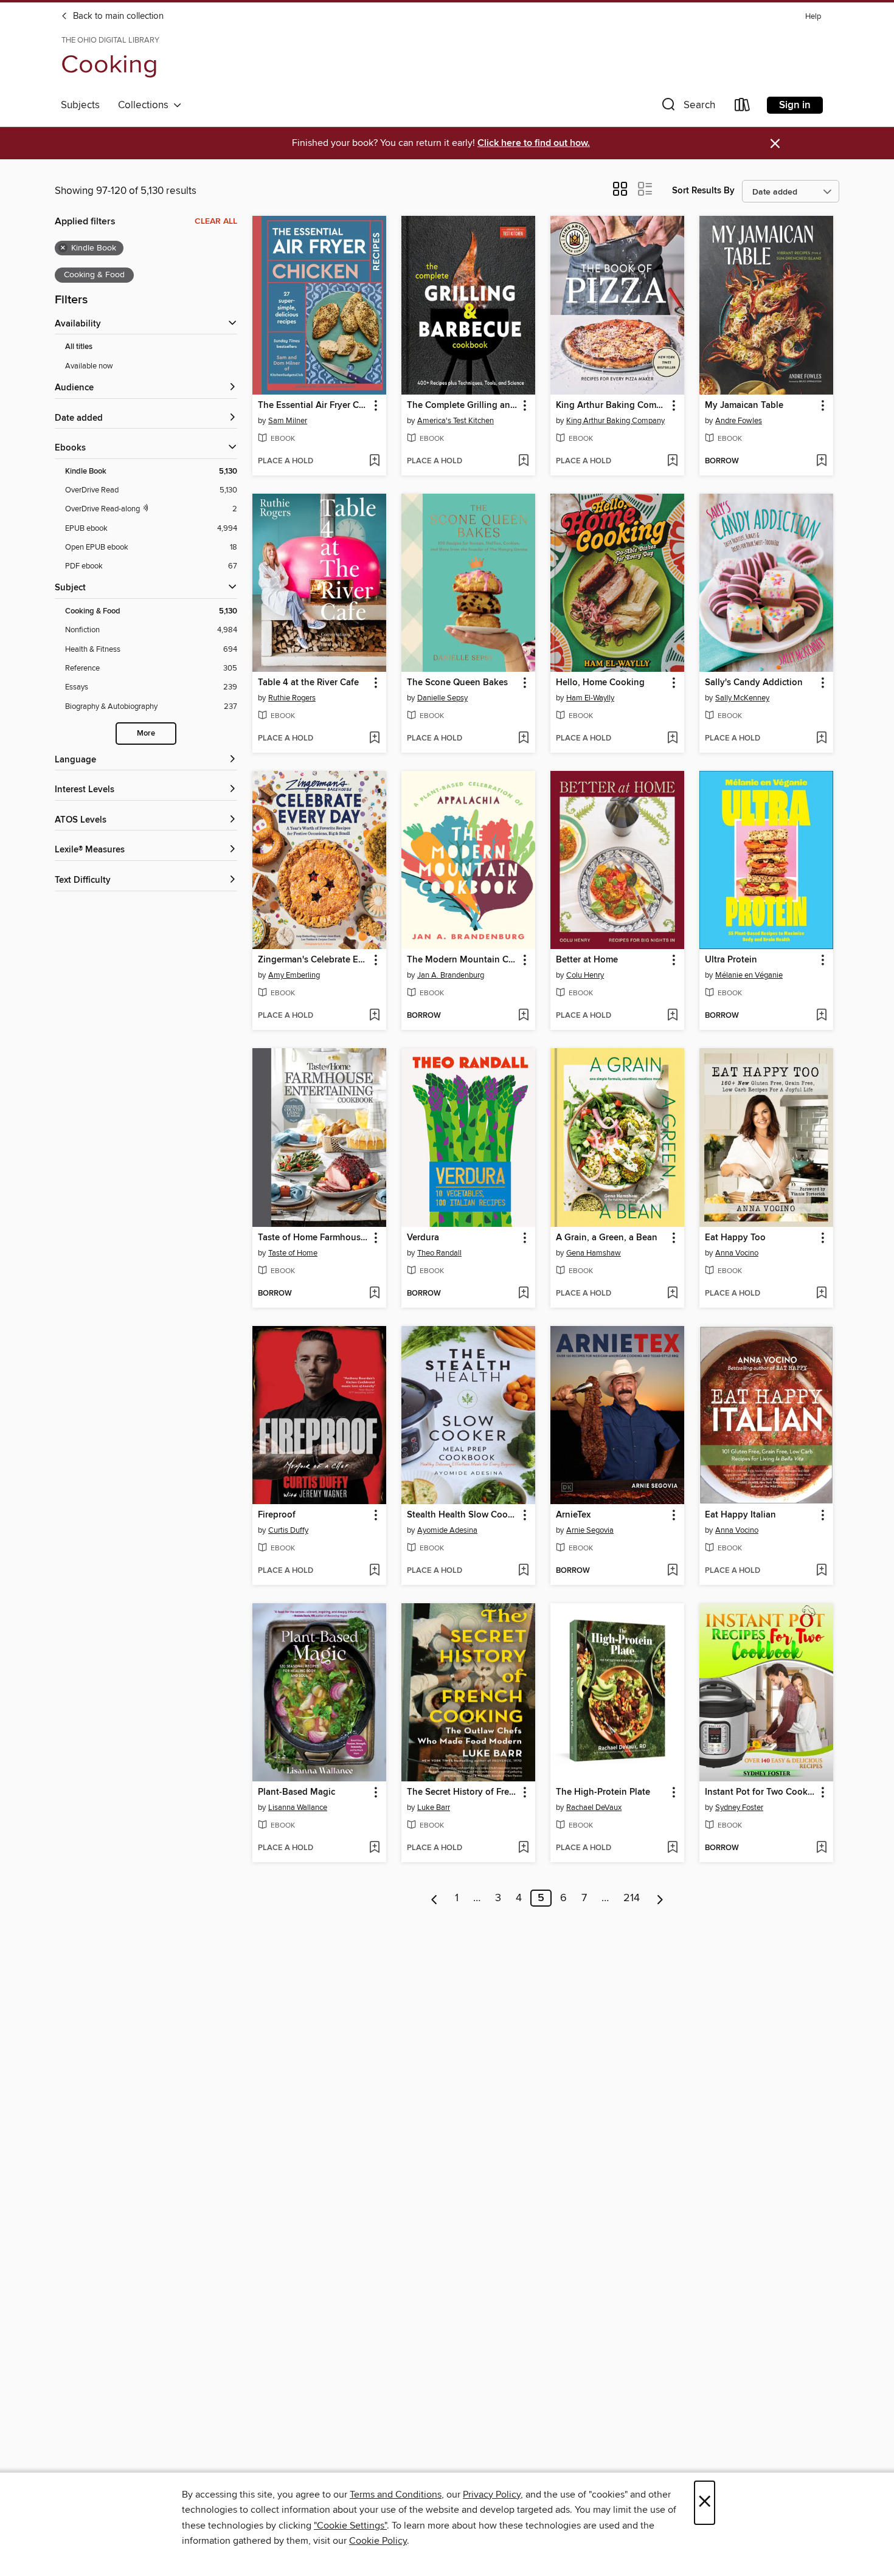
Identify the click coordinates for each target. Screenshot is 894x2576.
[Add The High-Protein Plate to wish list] (672, 1848)
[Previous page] (435, 1898)
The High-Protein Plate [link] (603, 1792)
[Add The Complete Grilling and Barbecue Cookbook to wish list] (523, 461)
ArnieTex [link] (573, 1515)
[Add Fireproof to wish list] (374, 1571)
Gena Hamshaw (594, 1253)
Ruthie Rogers (292, 698)
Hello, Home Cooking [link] (600, 683)
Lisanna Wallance (298, 1808)
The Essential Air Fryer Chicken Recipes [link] (314, 406)
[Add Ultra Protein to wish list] (821, 1016)
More (146, 734)
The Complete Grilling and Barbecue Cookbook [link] (463, 406)
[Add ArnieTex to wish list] (672, 1571)
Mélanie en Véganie (749, 975)
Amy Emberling (294, 975)
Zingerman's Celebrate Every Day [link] (314, 960)
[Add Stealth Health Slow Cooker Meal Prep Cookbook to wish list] (523, 1571)
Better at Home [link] (587, 960)
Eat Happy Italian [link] (740, 1515)
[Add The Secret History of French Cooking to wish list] (523, 1848)
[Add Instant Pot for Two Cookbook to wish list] (821, 1848)
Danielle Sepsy (442, 698)
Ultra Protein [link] (731, 960)
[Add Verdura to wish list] (523, 1294)
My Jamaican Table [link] (744, 406)
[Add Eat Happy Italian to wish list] (821, 1571)
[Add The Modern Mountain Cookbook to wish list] (523, 1016)
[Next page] (660, 1898)
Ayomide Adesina (447, 1530)
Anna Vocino (737, 1253)
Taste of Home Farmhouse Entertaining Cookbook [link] (314, 1238)
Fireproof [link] (277, 1515)
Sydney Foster (739, 1808)
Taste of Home (293, 1253)
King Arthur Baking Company (615, 421)
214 (632, 1898)
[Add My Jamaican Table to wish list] (821, 461)
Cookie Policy (378, 2541)
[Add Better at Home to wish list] (672, 1016)
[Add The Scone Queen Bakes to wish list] (523, 739)
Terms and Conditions (396, 2495)
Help (813, 17)
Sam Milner (288, 421)
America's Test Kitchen (456, 421)
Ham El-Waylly (590, 698)
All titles (79, 347)
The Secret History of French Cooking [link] (463, 1792)
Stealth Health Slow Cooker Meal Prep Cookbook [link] (463, 1515)
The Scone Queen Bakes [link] (457, 683)
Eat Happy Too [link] (735, 1238)
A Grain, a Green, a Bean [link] (607, 1238)
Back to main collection (117, 16)
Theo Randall (439, 1253)
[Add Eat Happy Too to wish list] (821, 1294)
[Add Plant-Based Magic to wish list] (374, 1848)
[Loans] (743, 107)
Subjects (80, 105)
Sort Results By (703, 191)
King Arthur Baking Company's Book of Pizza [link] (612, 406)
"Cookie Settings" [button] (350, 2526)
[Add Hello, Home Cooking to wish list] (672, 739)
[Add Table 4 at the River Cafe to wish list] (374, 739)
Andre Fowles (739, 421)
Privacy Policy (492, 2495)
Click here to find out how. (534, 143)
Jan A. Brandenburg (451, 975)
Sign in (795, 105)
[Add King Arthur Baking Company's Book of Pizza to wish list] (672, 461)
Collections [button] (146, 105)
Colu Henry (585, 975)
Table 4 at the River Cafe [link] (308, 683)
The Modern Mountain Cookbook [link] (463, 960)
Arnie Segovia (590, 1530)
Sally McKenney (742, 698)
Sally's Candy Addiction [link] (754, 683)
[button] (687, 107)
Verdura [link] (423, 1238)
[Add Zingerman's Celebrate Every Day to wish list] (374, 1016)
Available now (89, 366)
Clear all (216, 221)
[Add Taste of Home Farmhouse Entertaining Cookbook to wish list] (374, 1294)
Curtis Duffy (288, 1530)
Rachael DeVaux (594, 1808)
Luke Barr (434, 1808)
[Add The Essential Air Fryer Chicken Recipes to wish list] (374, 461)
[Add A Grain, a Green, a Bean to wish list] (672, 1294)
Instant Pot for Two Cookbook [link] (761, 1792)
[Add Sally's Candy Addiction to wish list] (821, 739)
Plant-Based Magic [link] (296, 1792)
